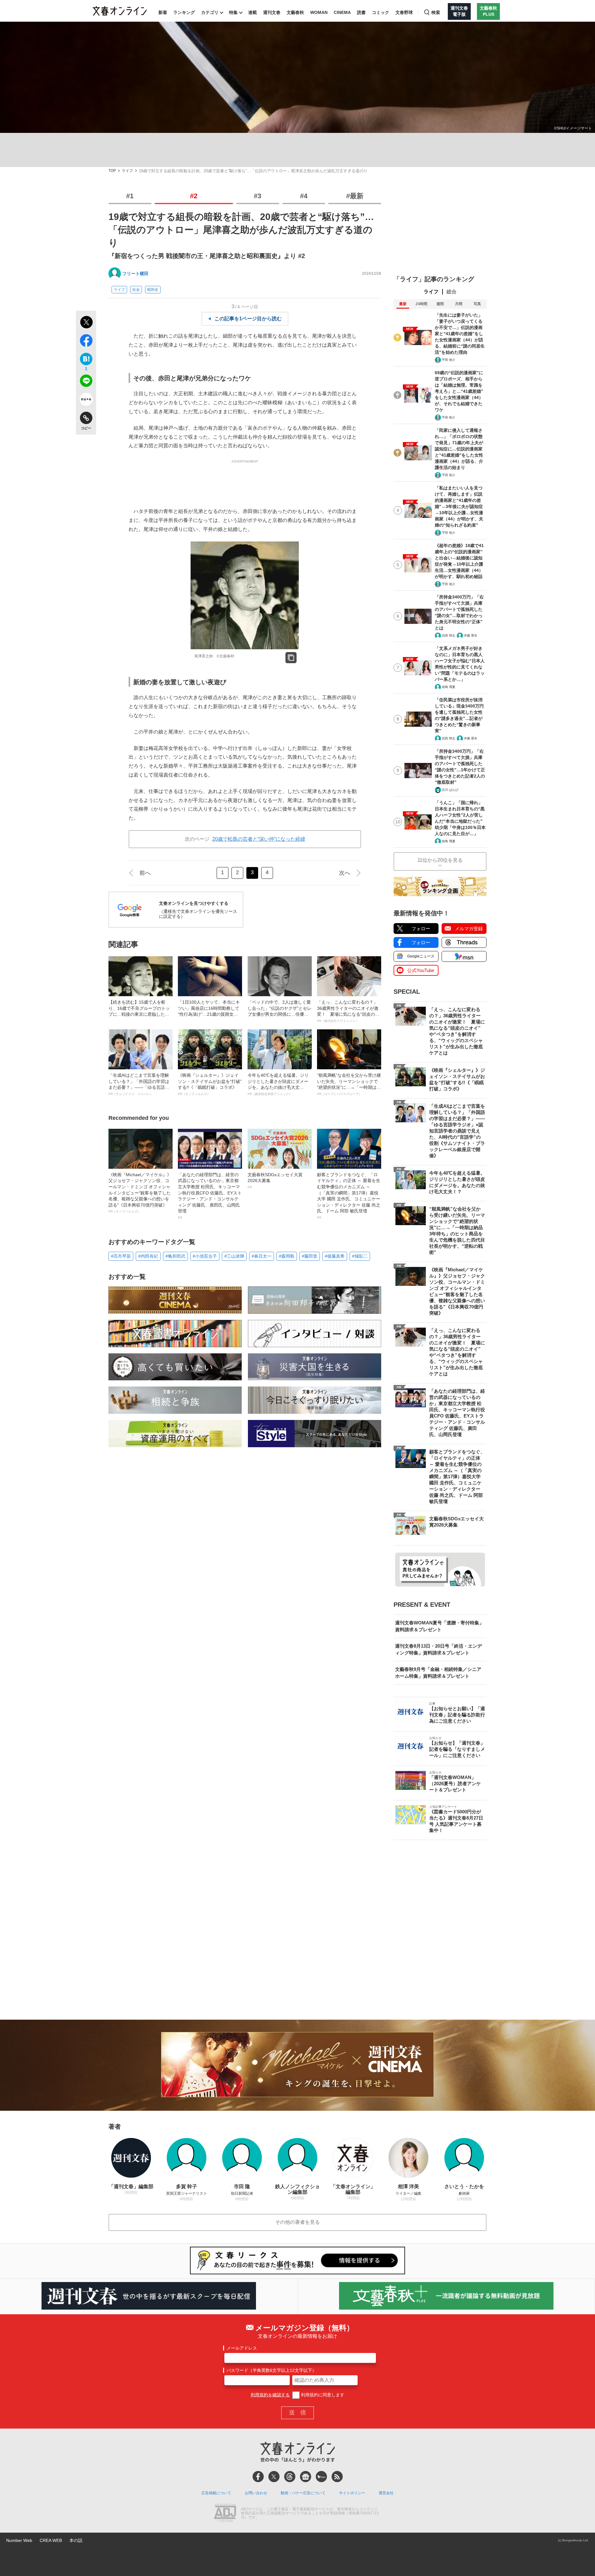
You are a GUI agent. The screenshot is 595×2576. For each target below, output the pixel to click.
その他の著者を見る (297, 2222)
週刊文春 (272, 12)
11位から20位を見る (440, 860)
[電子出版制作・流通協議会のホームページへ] (225, 2513)
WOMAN (319, 12)
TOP (112, 171)
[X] (274, 2477)
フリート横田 (135, 274)
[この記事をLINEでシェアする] (86, 382)
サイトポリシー (352, 2493)
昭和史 (153, 290)
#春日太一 (262, 1256)
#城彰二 (360, 1256)
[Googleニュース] (306, 2477)
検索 (436, 12)
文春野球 (404, 12)
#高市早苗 (121, 1256)
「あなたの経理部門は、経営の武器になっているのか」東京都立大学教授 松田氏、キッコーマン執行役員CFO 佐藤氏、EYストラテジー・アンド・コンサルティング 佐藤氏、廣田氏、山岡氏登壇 (210, 1196)
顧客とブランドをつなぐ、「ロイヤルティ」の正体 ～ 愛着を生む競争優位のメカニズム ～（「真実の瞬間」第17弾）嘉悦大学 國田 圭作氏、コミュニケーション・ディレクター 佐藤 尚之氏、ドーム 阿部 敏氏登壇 (349, 1196)
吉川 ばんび (450, 790)
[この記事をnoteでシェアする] (86, 401)
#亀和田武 (175, 1256)
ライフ (127, 171)
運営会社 (386, 2493)
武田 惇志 (449, 635)
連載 (253, 12)
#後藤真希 (335, 1256)
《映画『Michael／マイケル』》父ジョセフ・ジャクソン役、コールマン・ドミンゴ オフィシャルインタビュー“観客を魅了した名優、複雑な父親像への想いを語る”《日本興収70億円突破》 (140, 1193)
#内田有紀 (148, 1256)
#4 (304, 196)
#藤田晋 (310, 1256)
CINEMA (342, 12)
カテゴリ (210, 12)
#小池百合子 (205, 1256)
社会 (136, 290)
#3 (258, 196)
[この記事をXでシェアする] (86, 323)
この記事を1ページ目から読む (248, 319)
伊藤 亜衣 (471, 635)
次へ (345, 873)
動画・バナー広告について (303, 2493)
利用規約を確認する (270, 2395)
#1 (130, 196)
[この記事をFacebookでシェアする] (86, 342)
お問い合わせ (256, 2493)
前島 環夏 (449, 687)
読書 (361, 12)
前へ (145, 873)
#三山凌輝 (234, 1256)
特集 (233, 12)
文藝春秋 (295, 12)
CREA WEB (51, 2540)
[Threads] (290, 2477)
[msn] (321, 2477)
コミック (381, 12)
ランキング (184, 12)
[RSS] (337, 2477)
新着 (163, 12)
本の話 (76, 2540)
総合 (452, 292)
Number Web (19, 2540)
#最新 (355, 196)
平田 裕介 (449, 360)
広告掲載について (216, 2493)
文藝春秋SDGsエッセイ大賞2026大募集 (275, 1181)
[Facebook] (258, 2477)
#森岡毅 (287, 1256)
